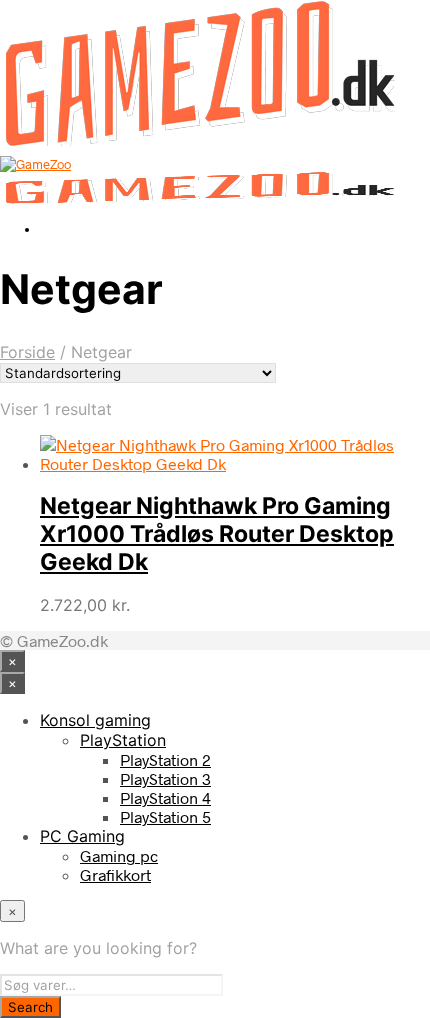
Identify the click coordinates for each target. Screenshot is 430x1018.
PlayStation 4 (165, 797)
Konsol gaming (95, 720)
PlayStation (123, 740)
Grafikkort (115, 874)
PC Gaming (82, 836)
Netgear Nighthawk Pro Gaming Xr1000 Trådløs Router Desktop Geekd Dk (217, 534)
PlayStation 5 (165, 816)
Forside (27, 352)
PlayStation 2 (165, 759)
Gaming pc (119, 855)
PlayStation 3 (165, 778)
